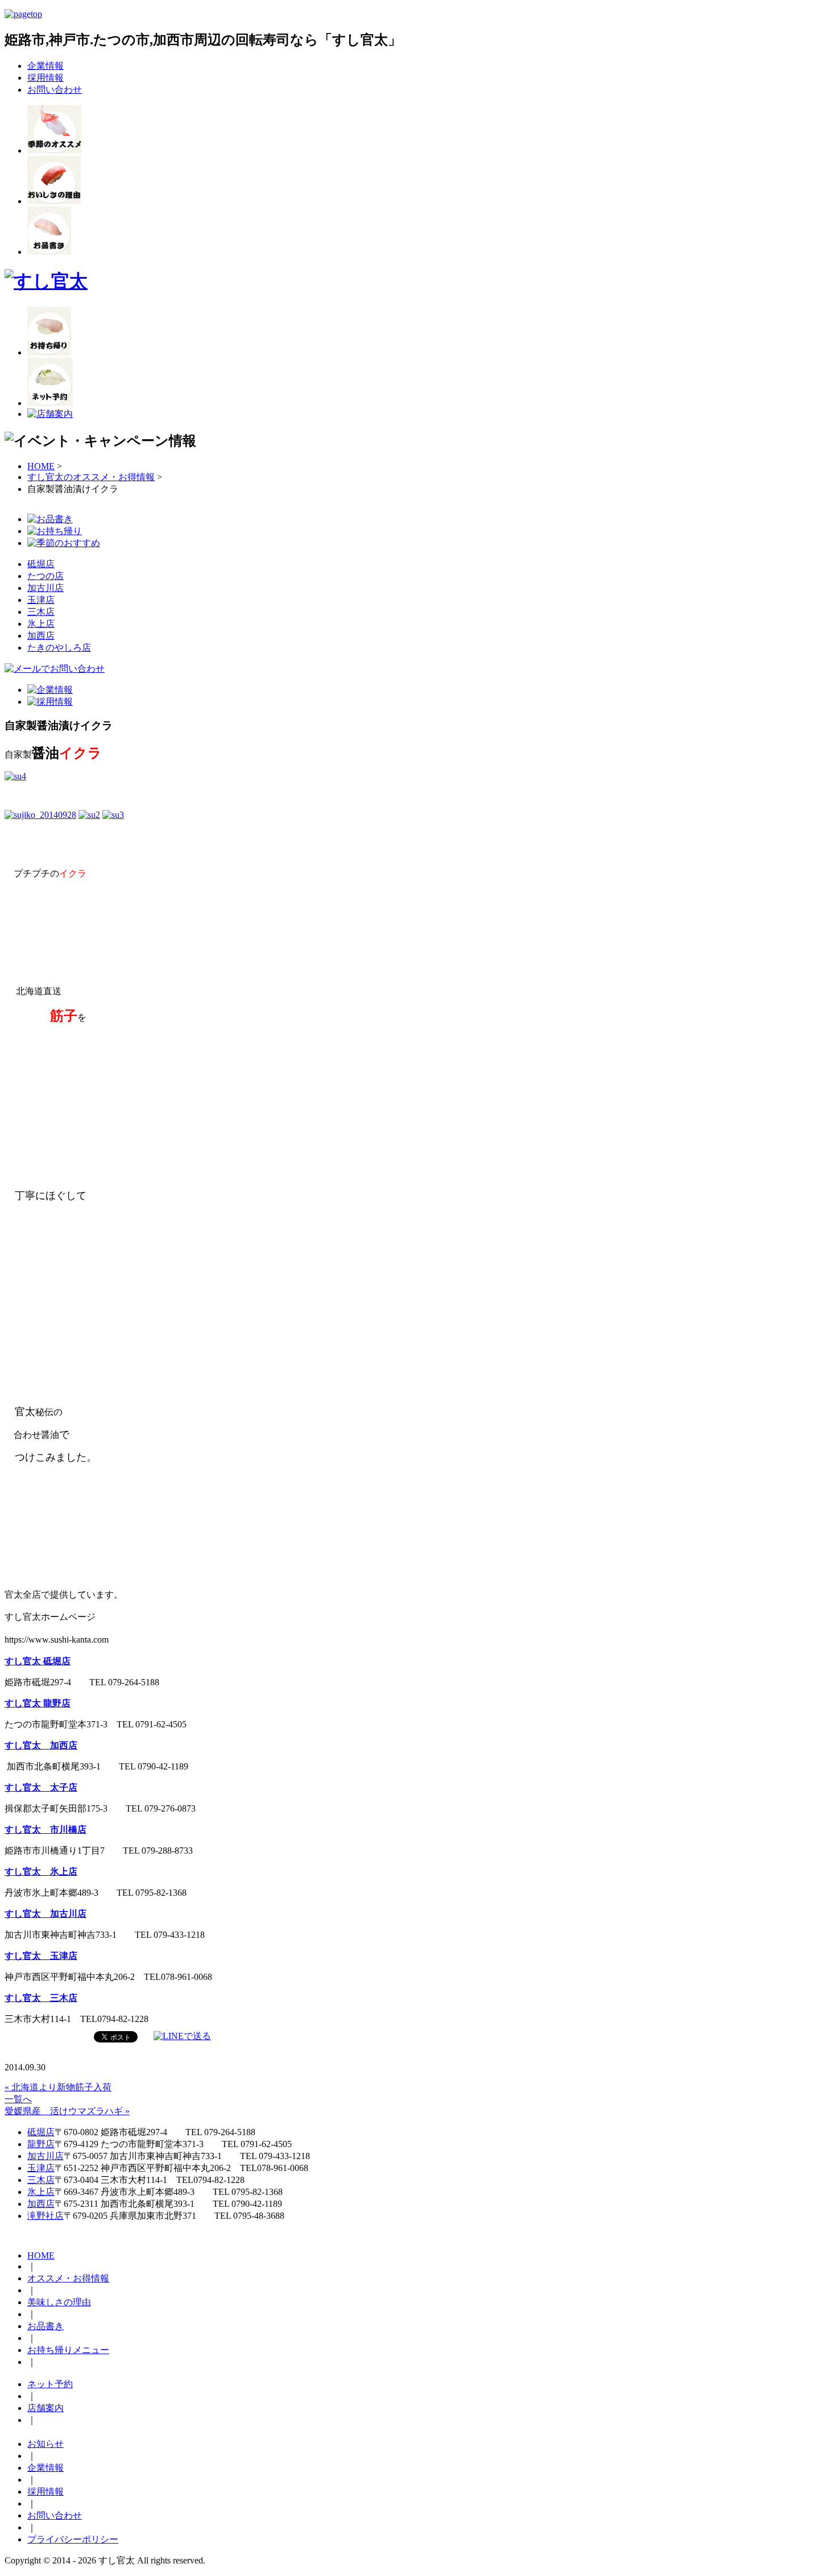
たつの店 (45, 576)
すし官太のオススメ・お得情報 (91, 477)
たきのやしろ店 (59, 648)
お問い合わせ (55, 90)
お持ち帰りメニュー (68, 2350)
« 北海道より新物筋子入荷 (58, 2087)
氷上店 (41, 624)
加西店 (41, 636)
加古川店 (45, 588)
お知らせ (45, 2444)
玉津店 (41, 600)
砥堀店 (41, 564)
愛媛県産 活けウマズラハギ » (67, 2111)
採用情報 (45, 78)
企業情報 (45, 66)
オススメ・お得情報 (68, 2278)
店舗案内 (45, 2408)
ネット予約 (50, 2384)
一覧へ (18, 2099)
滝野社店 (45, 2216)
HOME (41, 466)
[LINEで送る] (182, 2036)
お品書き (45, 2326)
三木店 (41, 612)
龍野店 (41, 2144)
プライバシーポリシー (73, 2539)
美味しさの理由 (59, 2302)
